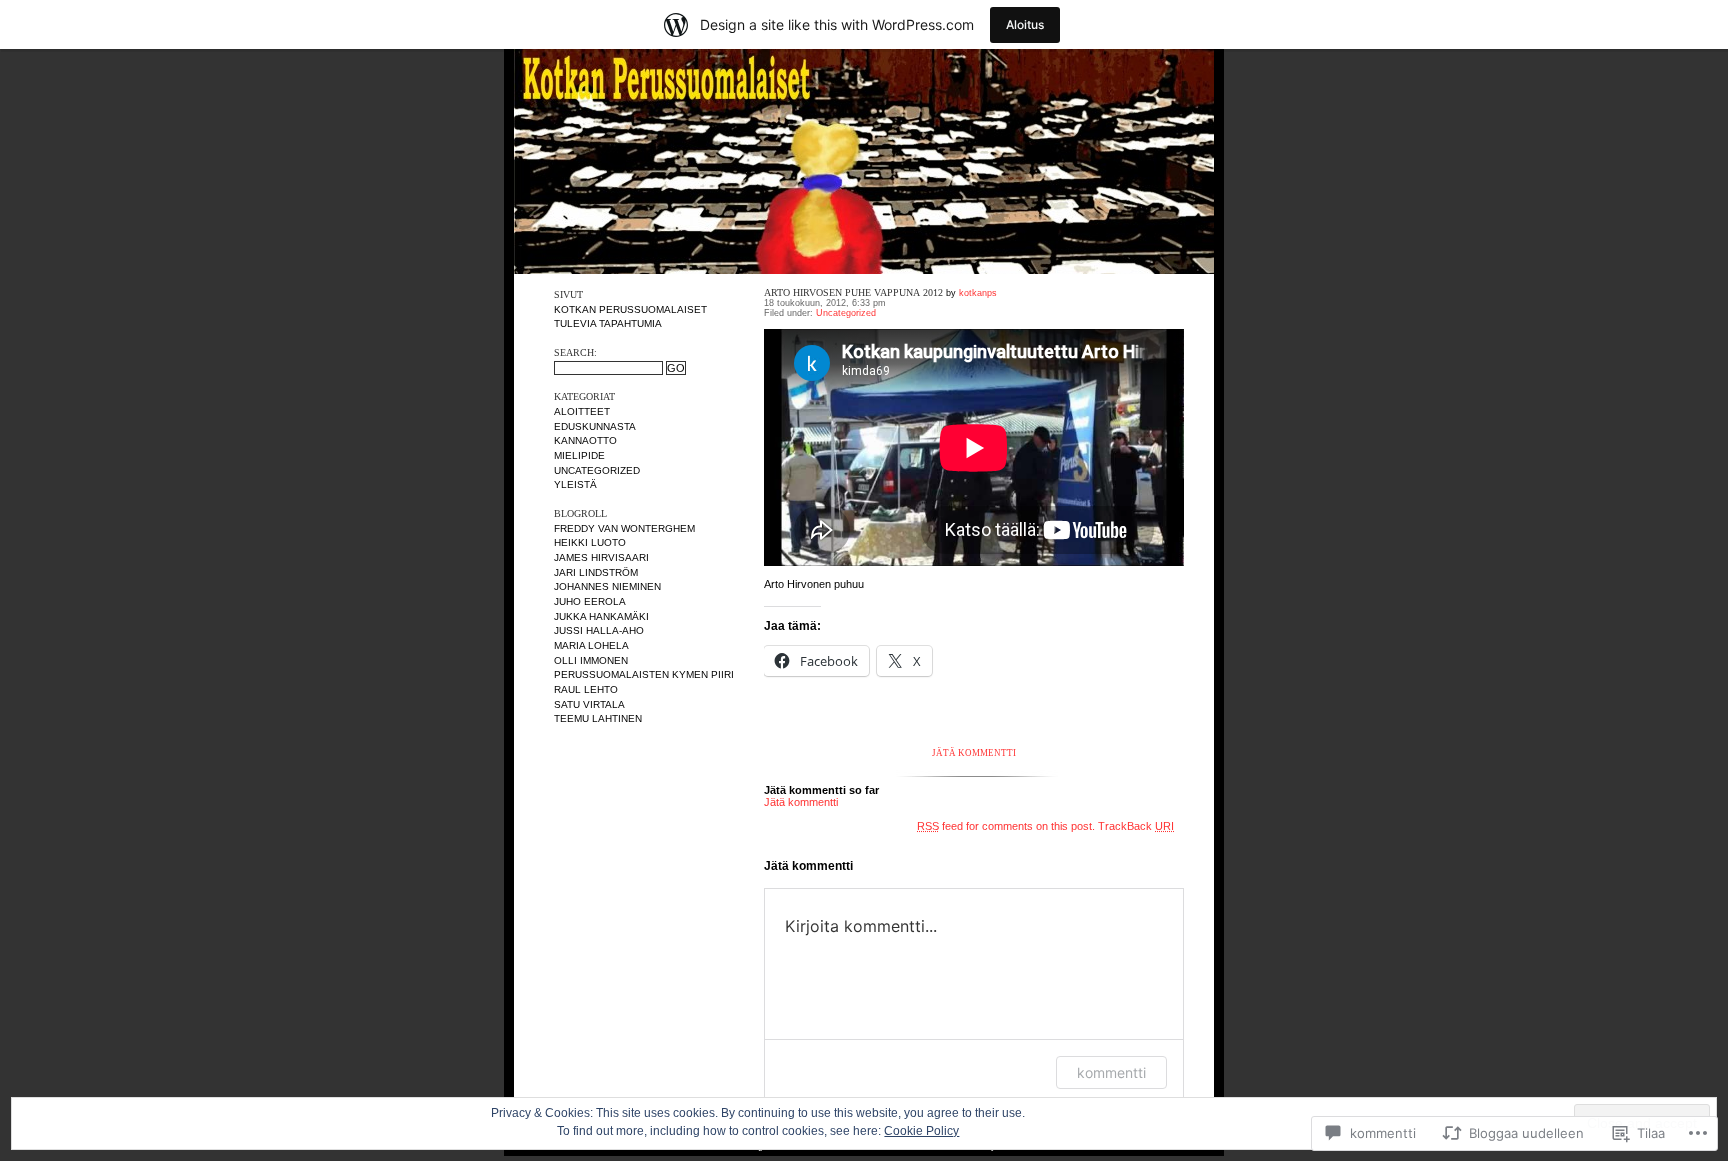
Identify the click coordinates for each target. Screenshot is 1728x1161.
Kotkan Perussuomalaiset (630, 309)
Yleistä (575, 484)
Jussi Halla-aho (599, 630)
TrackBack (1136, 826)
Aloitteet (582, 411)
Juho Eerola (590, 601)
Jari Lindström (596, 572)
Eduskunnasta (595, 426)
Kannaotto (585, 440)
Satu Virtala (589, 704)
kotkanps (978, 293)
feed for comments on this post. (1006, 826)
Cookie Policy (921, 1131)
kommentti (1111, 1072)
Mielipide (579, 455)
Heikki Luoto (590, 542)
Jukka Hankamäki (601, 616)
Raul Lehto (586, 689)
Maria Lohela (591, 645)
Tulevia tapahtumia (608, 323)
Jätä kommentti (974, 753)
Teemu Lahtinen (598, 718)
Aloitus (1025, 24)
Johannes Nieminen (607, 586)
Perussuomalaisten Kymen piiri (644, 674)
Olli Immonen (591, 660)
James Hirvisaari (601, 557)
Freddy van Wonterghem (624, 528)
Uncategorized (597, 470)
